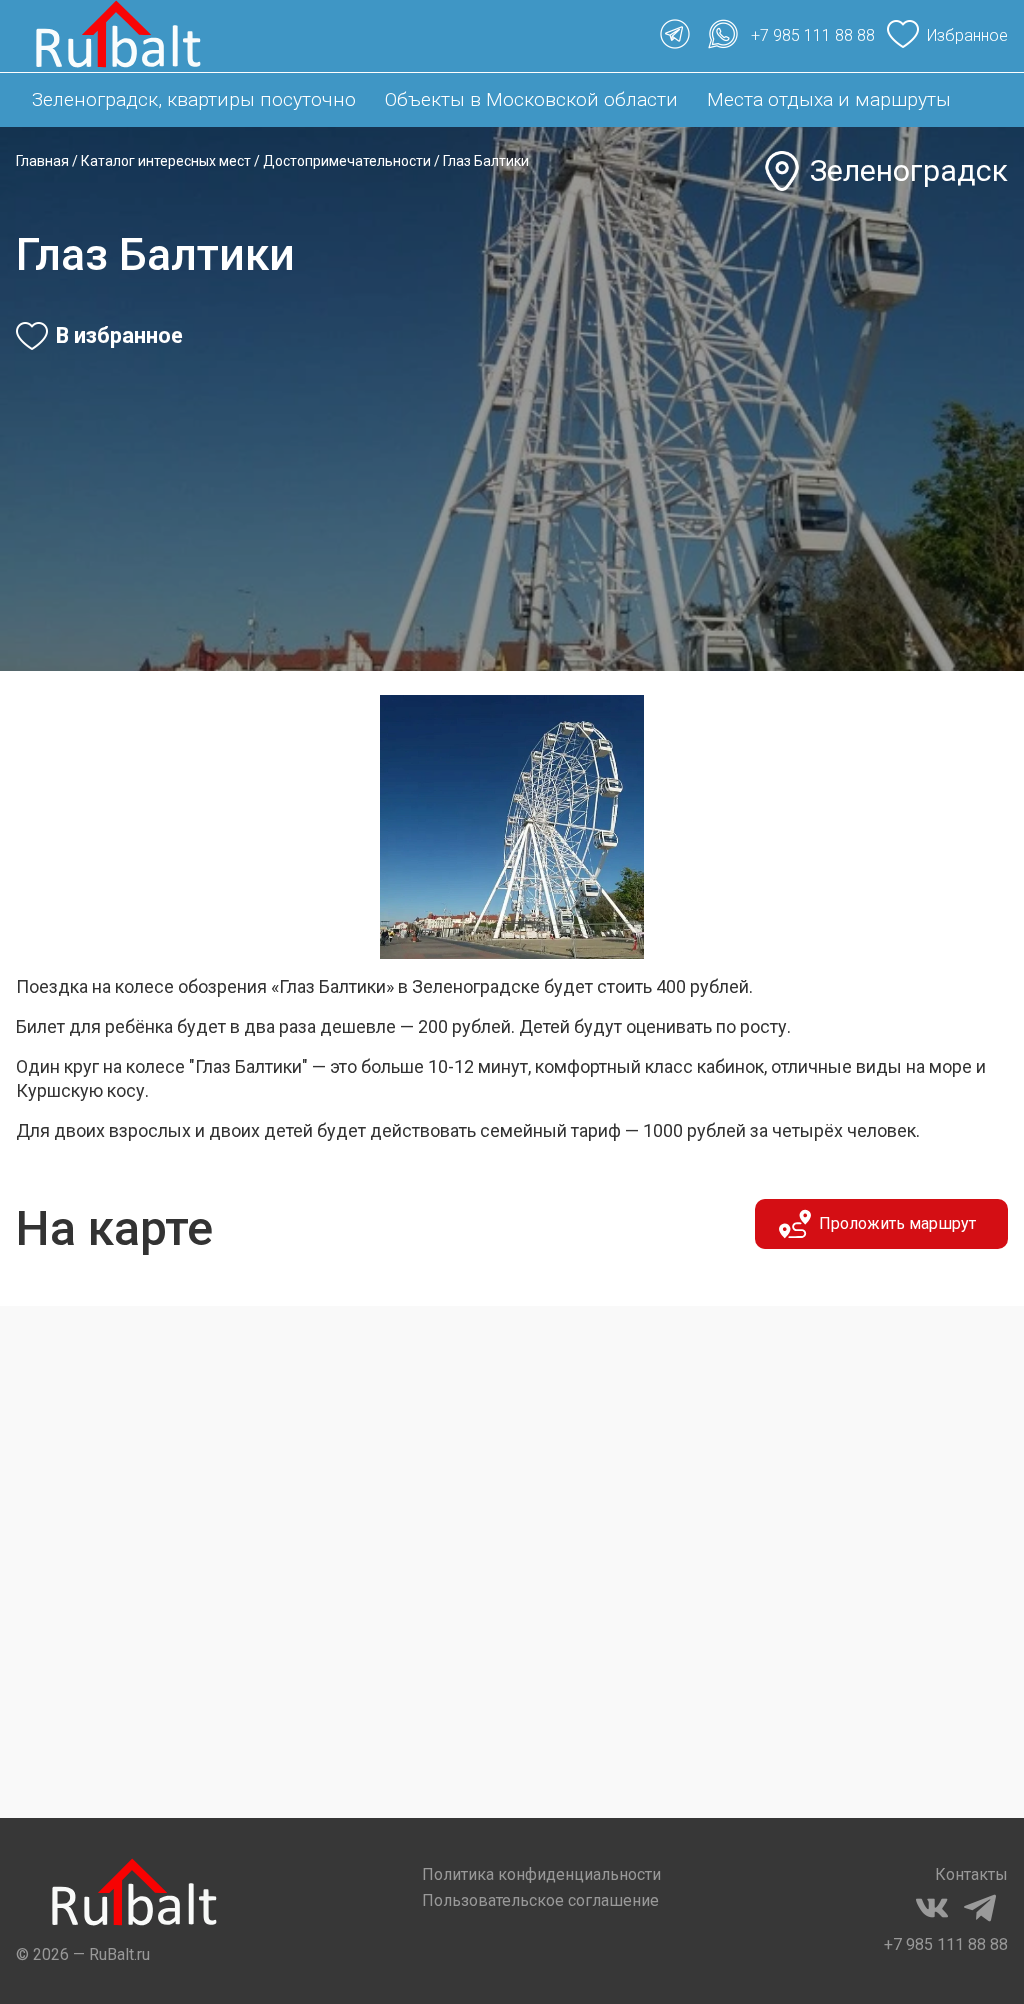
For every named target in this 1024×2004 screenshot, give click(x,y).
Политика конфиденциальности (541, 1874)
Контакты (971, 1874)
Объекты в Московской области (531, 99)
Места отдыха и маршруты (829, 99)
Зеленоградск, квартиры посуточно (194, 99)
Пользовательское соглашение (540, 1900)
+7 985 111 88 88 (946, 1944)
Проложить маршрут (897, 1223)
